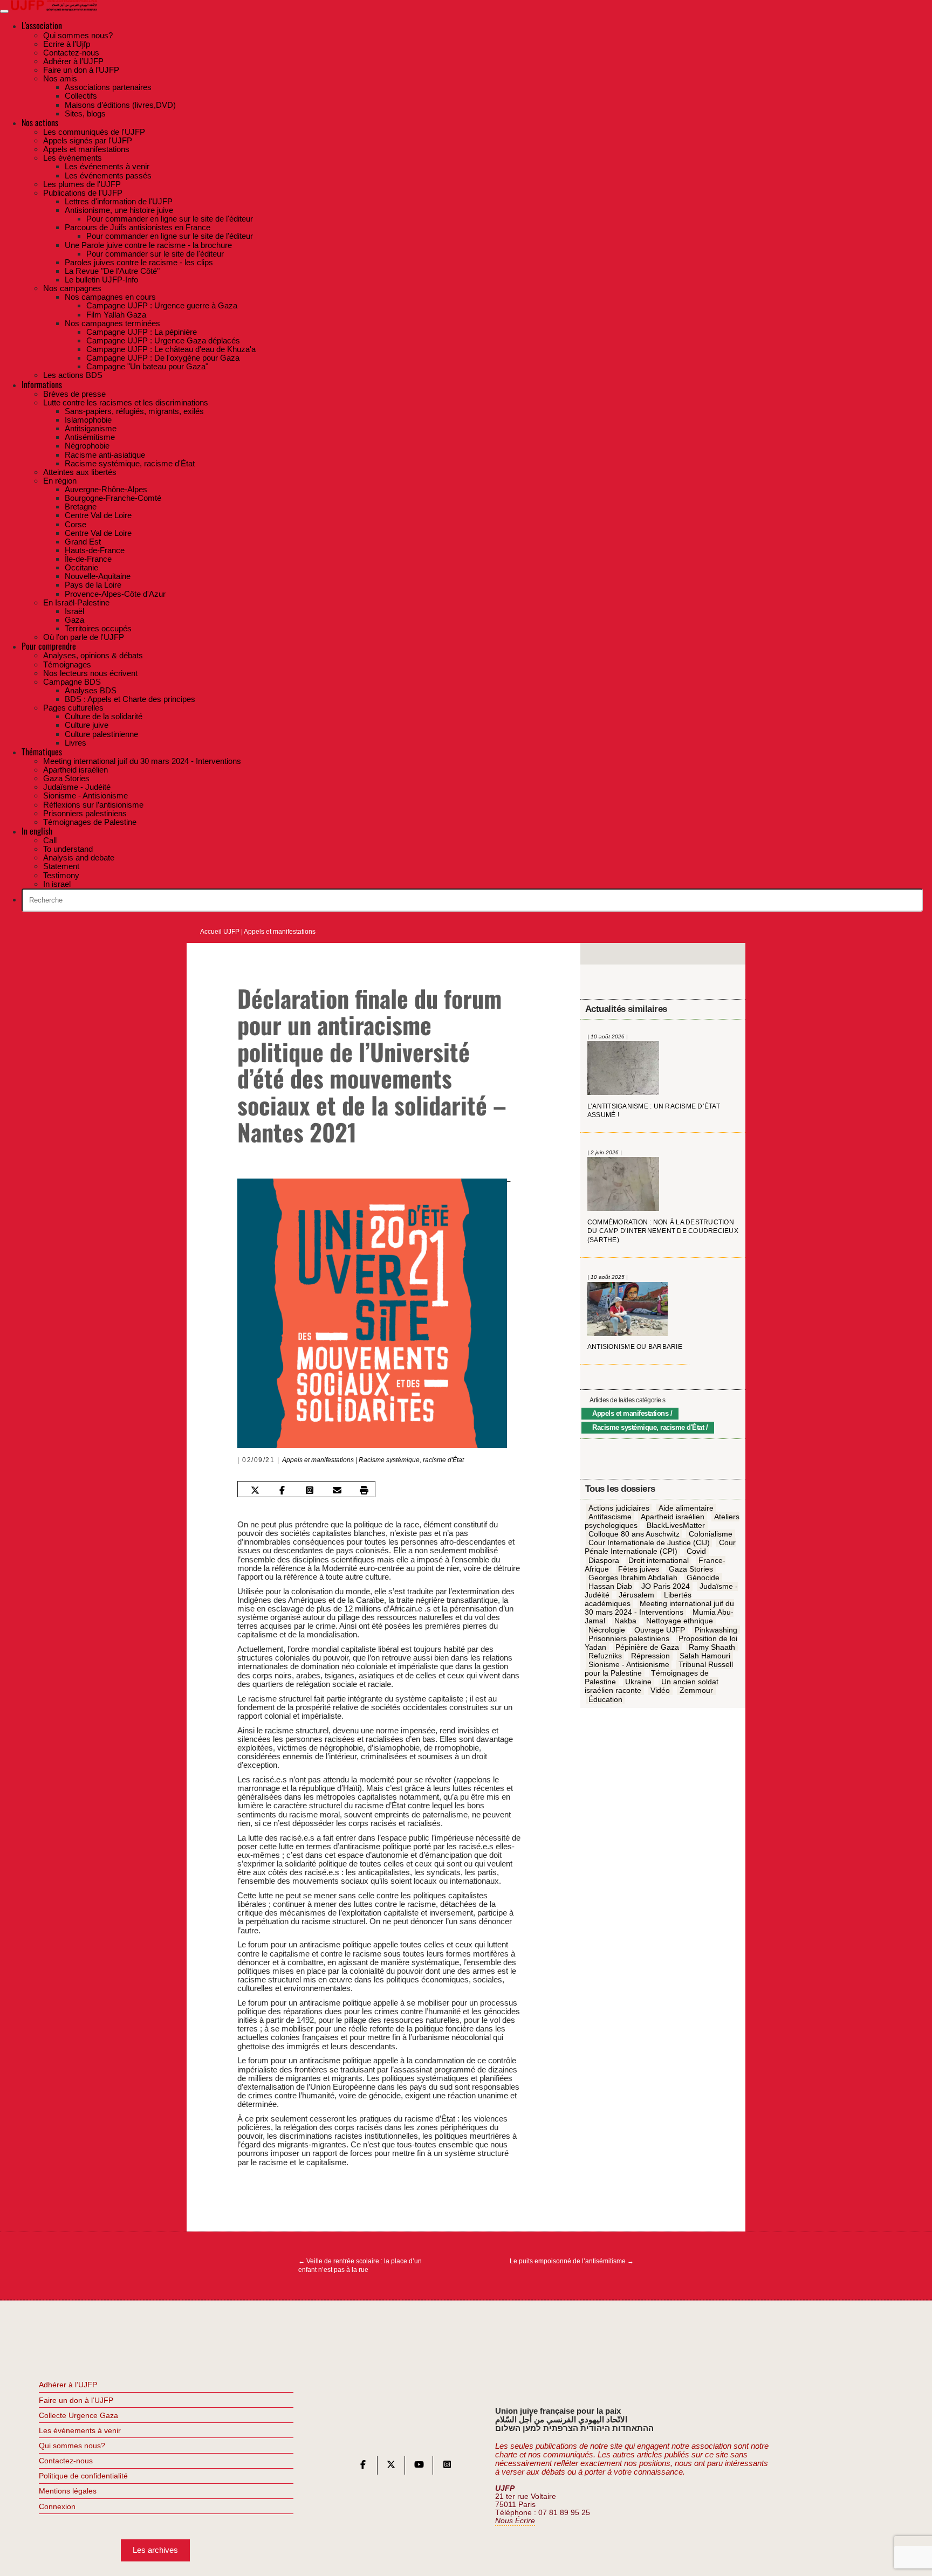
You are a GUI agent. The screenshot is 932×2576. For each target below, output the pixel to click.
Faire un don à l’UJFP (76, 2400)
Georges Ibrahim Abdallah (633, 1578)
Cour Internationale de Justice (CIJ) (649, 1543)
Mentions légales (68, 2491)
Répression (650, 1656)
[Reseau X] (391, 2467)
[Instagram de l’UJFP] (447, 2467)
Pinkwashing (716, 1630)
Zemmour (696, 1691)
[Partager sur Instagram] (310, 1490)
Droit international (659, 1560)
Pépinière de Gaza (647, 1647)
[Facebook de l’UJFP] (363, 2467)
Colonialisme (711, 1534)
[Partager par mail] (337, 1490)
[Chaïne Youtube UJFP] (419, 2467)
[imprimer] (364, 1490)
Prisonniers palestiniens (629, 1638)
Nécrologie (607, 1630)
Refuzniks (605, 1656)
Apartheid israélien (673, 1517)
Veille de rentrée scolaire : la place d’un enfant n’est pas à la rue (360, 2265)
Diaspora (604, 1560)
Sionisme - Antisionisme (629, 1665)
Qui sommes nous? (72, 2446)
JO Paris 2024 (666, 1586)
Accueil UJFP (220, 932)
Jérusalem (636, 1595)
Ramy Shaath (712, 1647)
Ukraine (638, 1682)
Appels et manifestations (280, 932)
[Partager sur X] (255, 1490)
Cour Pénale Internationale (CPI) (660, 1547)
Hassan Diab (610, 1586)
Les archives (155, 2550)
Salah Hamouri (705, 1656)
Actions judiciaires (619, 1508)
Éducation (605, 1699)
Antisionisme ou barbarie (635, 1347)
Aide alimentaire (686, 1508)
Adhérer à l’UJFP (68, 2385)
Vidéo (660, 1691)
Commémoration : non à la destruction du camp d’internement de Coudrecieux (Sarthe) (663, 1231)
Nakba (625, 1621)
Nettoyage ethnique (680, 1621)
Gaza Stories (691, 1569)
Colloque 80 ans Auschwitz (634, 1534)
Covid (696, 1552)
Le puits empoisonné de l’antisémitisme (572, 2261)
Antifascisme (610, 1517)
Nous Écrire (515, 2521)
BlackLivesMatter (676, 1526)
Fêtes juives (639, 1569)
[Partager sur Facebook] (282, 1490)
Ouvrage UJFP (660, 1630)
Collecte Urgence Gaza (78, 2415)
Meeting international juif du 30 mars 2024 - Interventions (660, 1608)
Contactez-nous (66, 2461)
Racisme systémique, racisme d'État (411, 1460)
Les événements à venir (80, 2430)
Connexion (57, 2506)
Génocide (703, 1578)
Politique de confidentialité (83, 2476)
